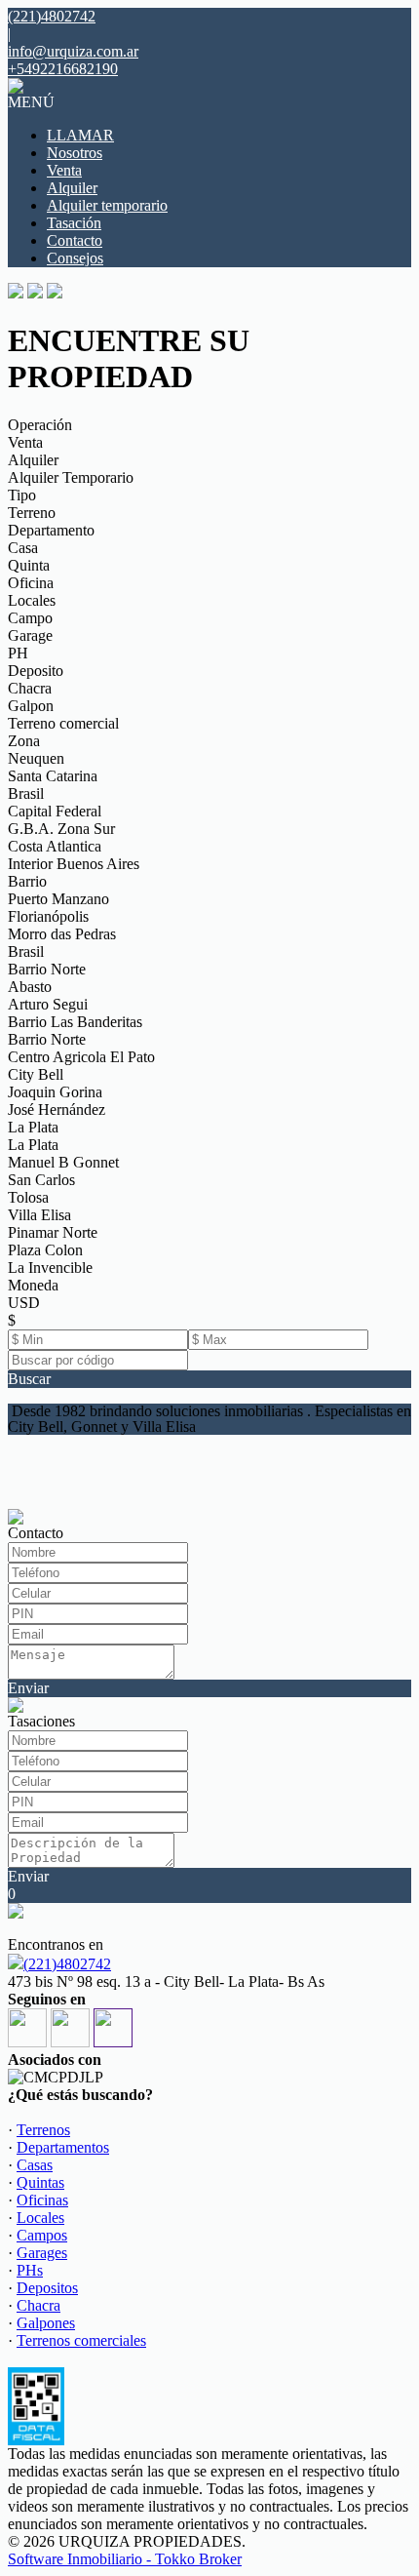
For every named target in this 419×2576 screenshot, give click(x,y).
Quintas (40, 2182)
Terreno (32, 513)
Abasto (30, 987)
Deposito (36, 671)
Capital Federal (55, 811)
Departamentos (63, 2147)
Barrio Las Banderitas (75, 1022)
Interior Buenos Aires (74, 864)
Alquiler (72, 188)
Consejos (75, 258)
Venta (64, 170)
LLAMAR (80, 135)
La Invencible (50, 1268)
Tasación (74, 223)
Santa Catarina (53, 776)
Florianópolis (48, 916)
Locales (32, 600)
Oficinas (42, 2200)
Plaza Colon (45, 1250)
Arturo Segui (48, 1004)
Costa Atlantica (55, 846)
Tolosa (28, 1197)
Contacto (75, 240)
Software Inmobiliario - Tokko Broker (125, 2559)
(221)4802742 (67, 1964)
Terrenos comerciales (81, 2340)
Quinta (29, 565)
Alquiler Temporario (71, 477)
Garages (42, 2253)
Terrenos (43, 2130)
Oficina (31, 583)
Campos (42, 2235)
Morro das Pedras (62, 934)
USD (24, 1303)
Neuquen (36, 758)
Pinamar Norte (53, 1232)
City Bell (36, 1074)
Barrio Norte (47, 969)
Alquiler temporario (107, 205)
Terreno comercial (63, 723)
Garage (30, 635)
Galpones (46, 2323)
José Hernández (57, 1110)
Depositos (47, 2288)
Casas (35, 2165)
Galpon (31, 706)
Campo (30, 618)
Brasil (26, 793)
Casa (23, 548)
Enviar (28, 1688)
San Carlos (41, 1180)
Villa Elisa (39, 1215)
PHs (30, 2270)
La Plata (33, 1127)
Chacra (30, 688)
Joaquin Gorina (55, 1092)
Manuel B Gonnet (63, 1162)
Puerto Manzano (58, 899)
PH (18, 653)
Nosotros (75, 153)
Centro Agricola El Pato (81, 1057)
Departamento (51, 530)
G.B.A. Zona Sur (61, 829)
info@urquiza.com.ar (73, 51)
